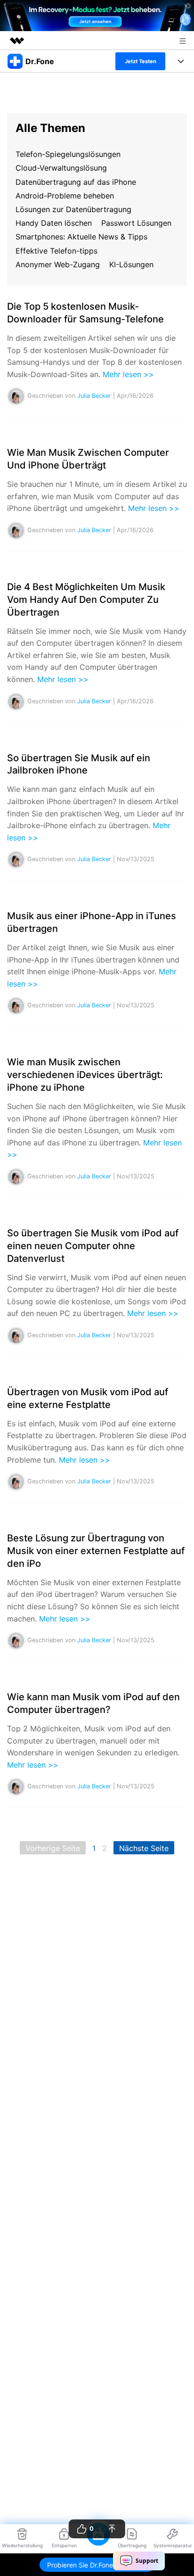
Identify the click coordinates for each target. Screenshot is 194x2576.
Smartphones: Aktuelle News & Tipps (81, 237)
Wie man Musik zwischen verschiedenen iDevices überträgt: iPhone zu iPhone (85, 1075)
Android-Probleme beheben (65, 196)
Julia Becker (94, 396)
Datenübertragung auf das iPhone (76, 182)
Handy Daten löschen (54, 223)
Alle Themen (50, 128)
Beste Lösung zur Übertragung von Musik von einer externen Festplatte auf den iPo (96, 1551)
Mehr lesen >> (128, 374)
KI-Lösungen (131, 264)
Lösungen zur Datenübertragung (73, 209)
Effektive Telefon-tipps (57, 251)
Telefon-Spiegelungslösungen (68, 154)
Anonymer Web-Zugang (58, 264)
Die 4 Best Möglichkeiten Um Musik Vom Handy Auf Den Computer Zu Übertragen (86, 600)
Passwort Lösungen (136, 223)
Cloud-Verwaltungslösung (61, 168)
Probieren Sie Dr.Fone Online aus (97, 2565)
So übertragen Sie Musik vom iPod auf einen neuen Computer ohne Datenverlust (93, 1246)
